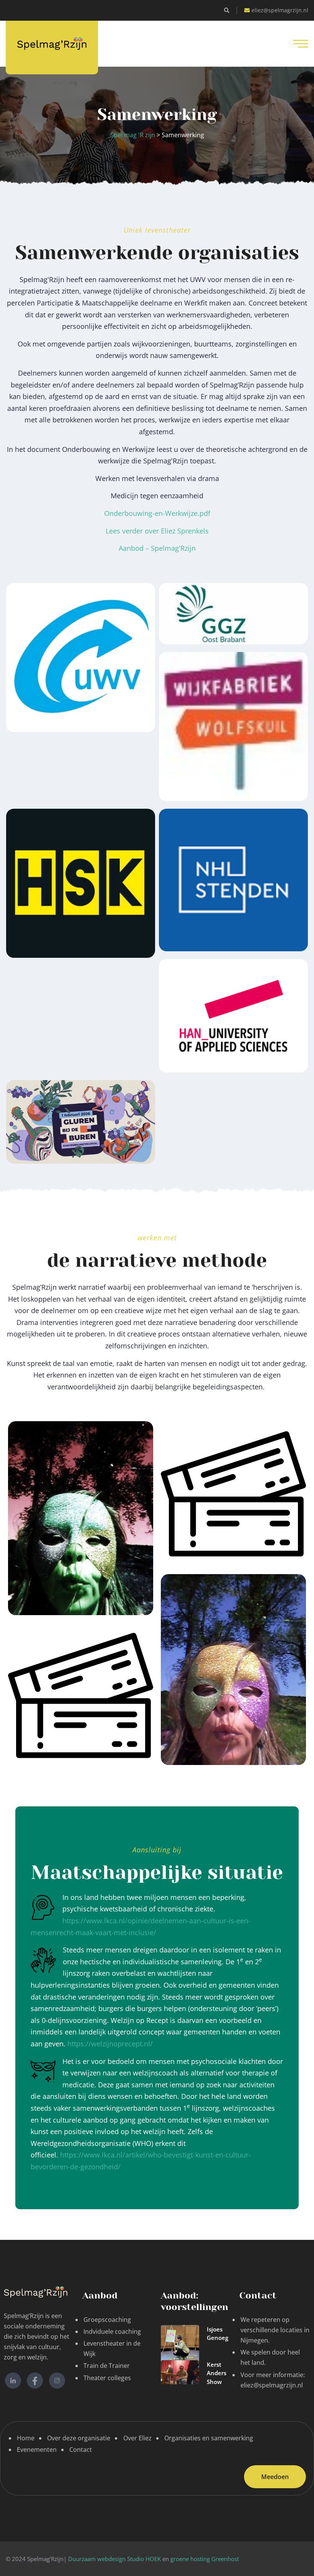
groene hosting (190, 2559)
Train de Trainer (107, 2366)
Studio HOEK (144, 2559)
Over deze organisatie (79, 2438)
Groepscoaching (107, 2320)
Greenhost (225, 2559)
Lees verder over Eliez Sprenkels (157, 531)
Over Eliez (137, 2438)
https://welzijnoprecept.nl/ (110, 2044)
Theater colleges (107, 2378)
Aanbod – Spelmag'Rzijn (157, 548)
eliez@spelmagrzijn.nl (280, 10)
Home (26, 2438)
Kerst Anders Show (217, 2373)
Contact (81, 2450)
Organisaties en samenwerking (209, 2438)
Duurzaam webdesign (98, 2559)
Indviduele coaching (112, 2331)
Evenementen (37, 2450)
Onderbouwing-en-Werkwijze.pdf (157, 513)
